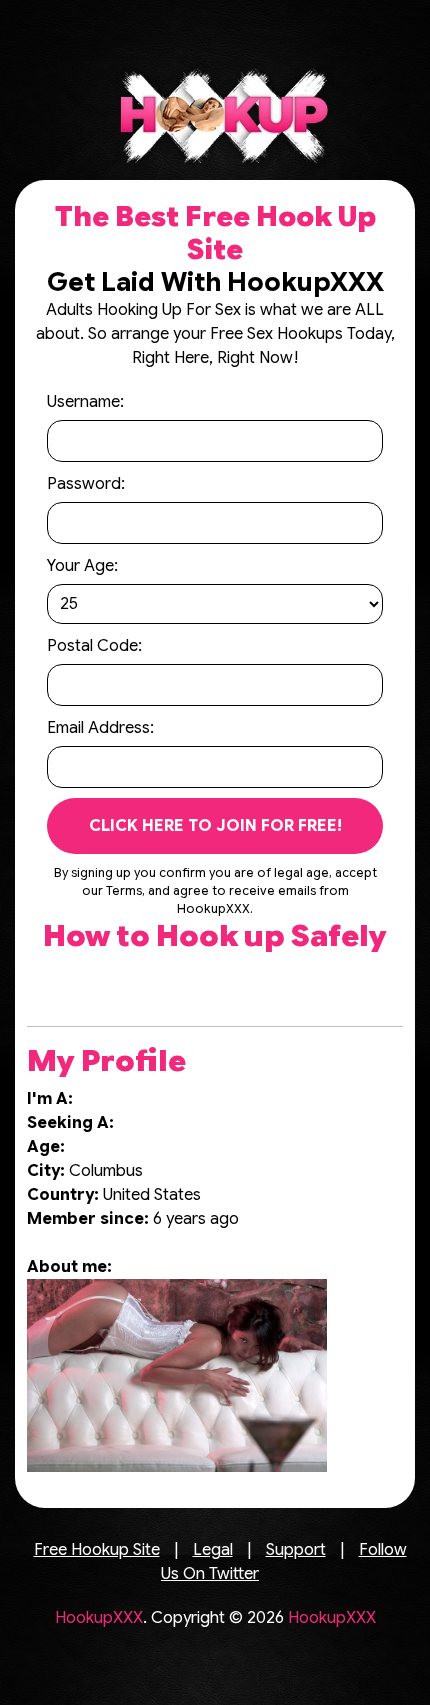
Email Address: (100, 728)
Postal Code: (94, 646)
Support (296, 1550)
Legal (213, 1550)
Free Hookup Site (97, 1550)
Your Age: (82, 566)
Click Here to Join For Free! (215, 826)
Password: (86, 484)
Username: (85, 402)
